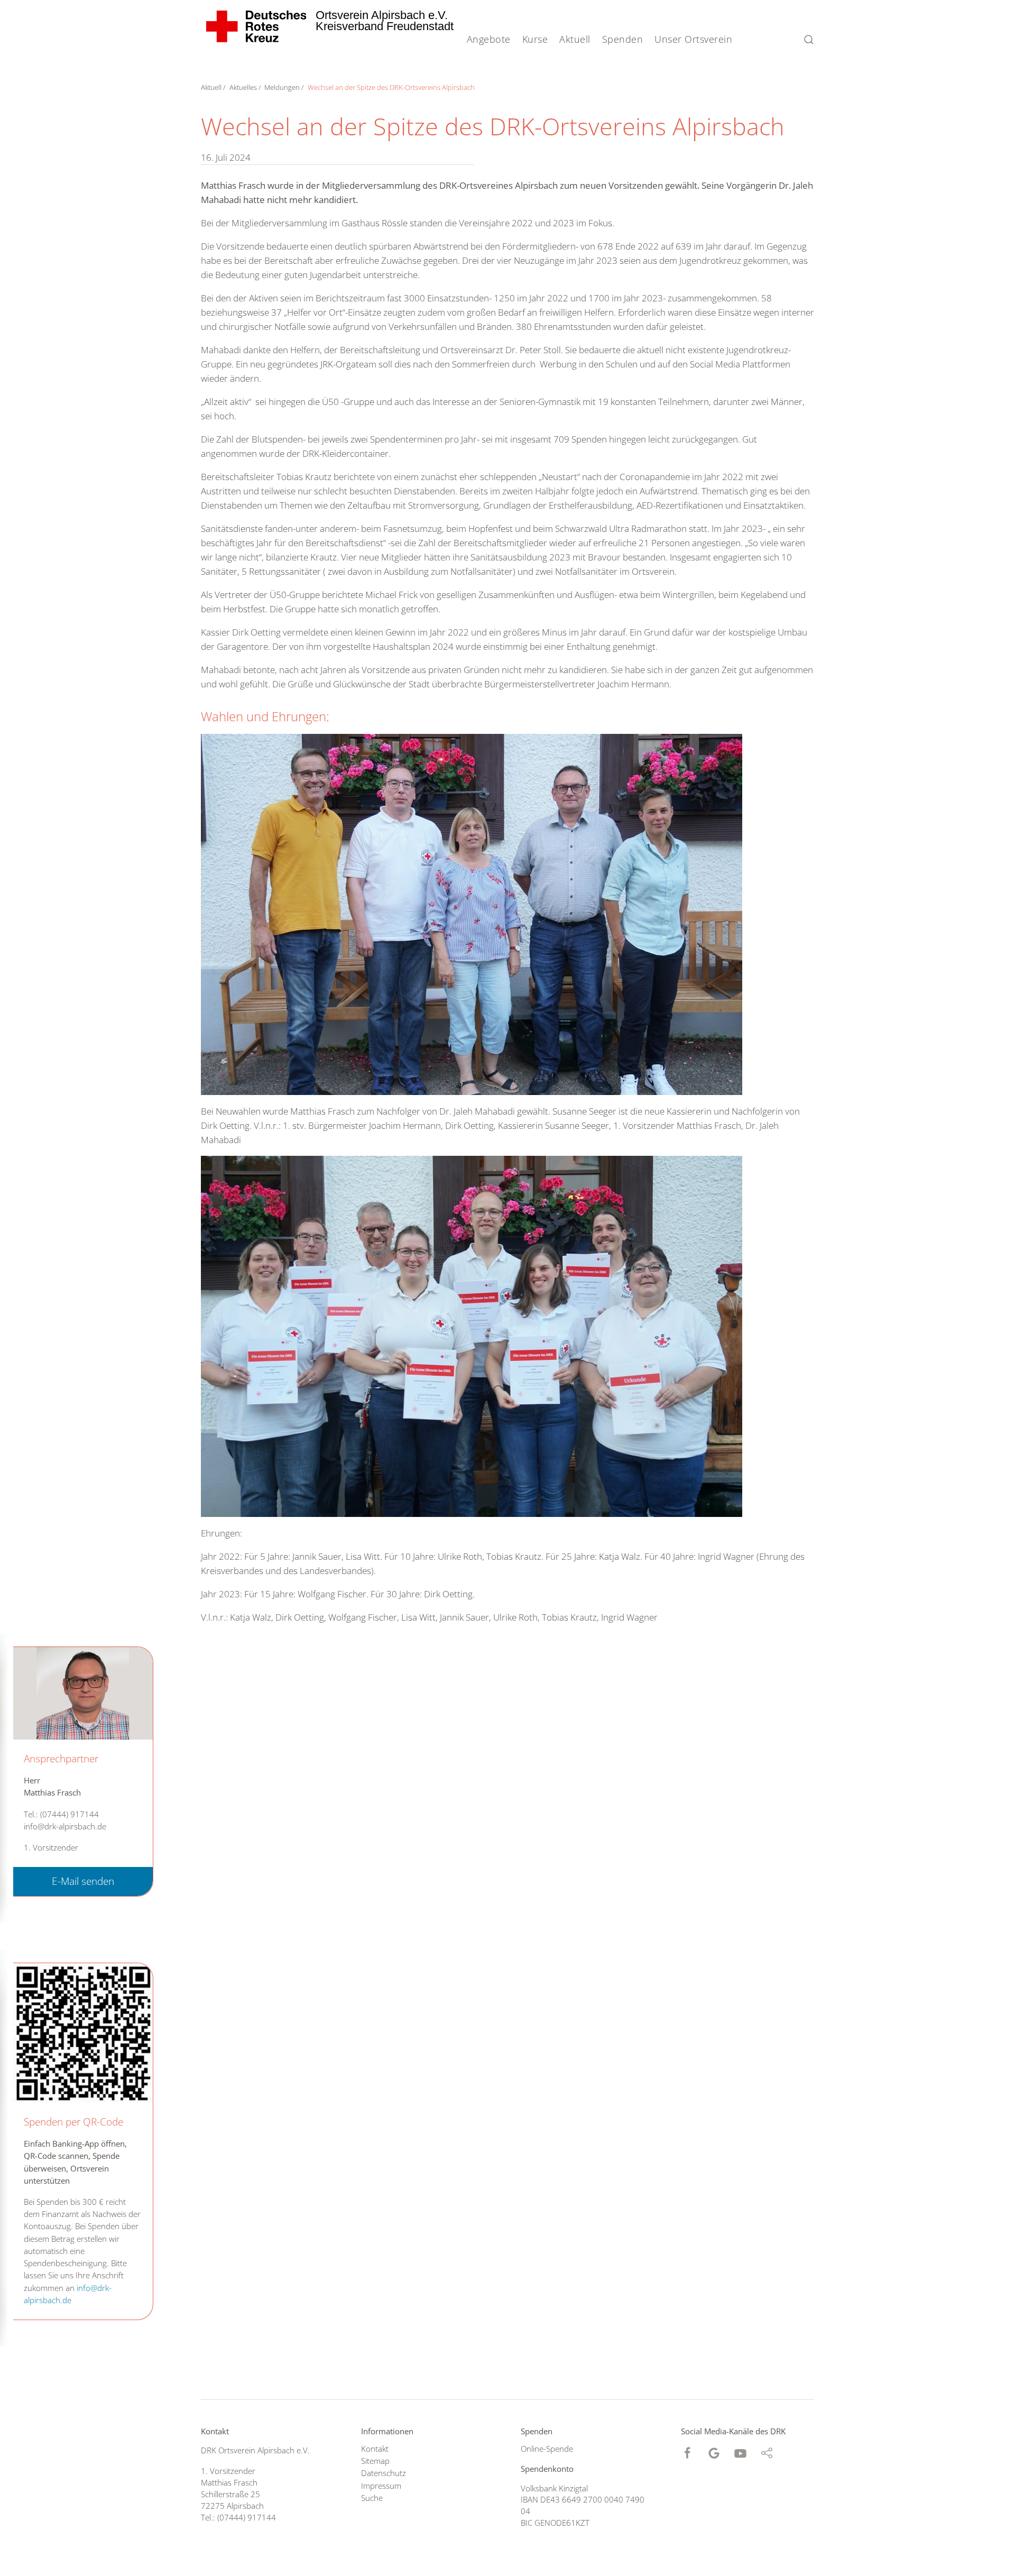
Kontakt (375, 2449)
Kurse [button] (535, 39)
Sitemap (375, 2461)
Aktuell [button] (575, 39)
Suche (372, 2498)
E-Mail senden (83, 1881)
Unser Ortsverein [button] (693, 39)
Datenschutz (384, 2473)
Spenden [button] (623, 39)
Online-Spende (547, 2449)
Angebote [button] (489, 39)
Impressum (381, 2486)
